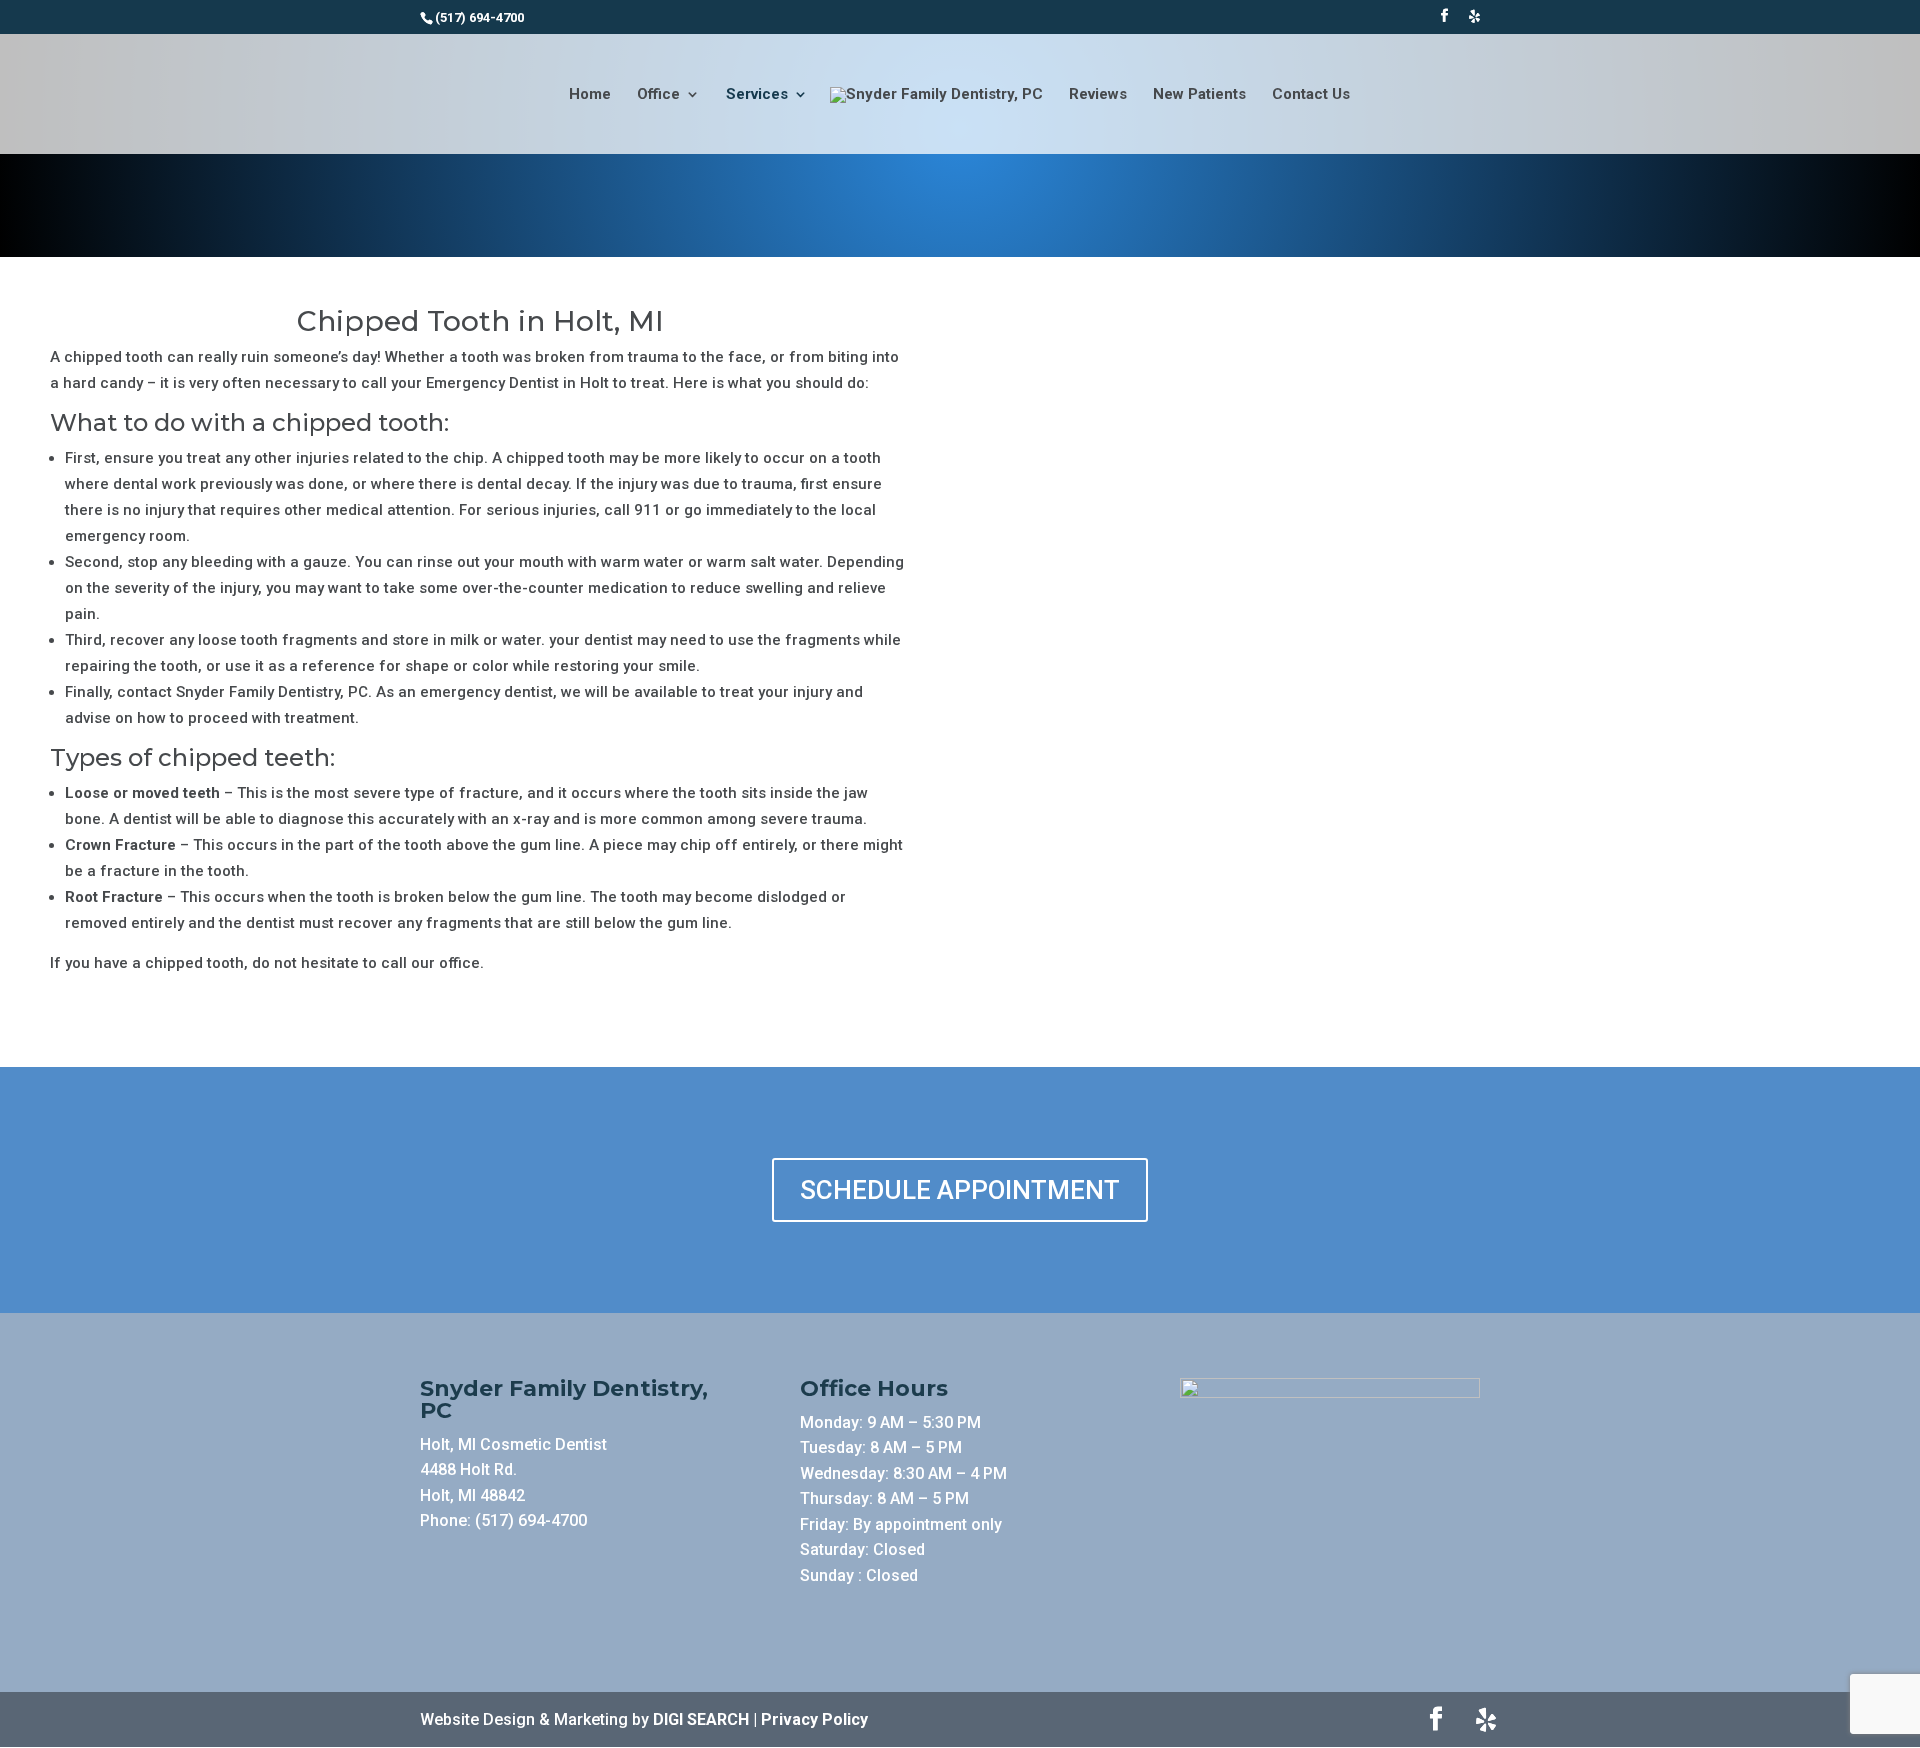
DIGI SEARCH (701, 1719)
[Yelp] (1474, 21)
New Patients (1199, 95)
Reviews (1098, 95)
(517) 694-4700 (531, 1520)
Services (757, 95)
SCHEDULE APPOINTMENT (960, 1190)
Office (658, 95)
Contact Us (1311, 95)
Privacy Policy (814, 1719)
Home (590, 95)
